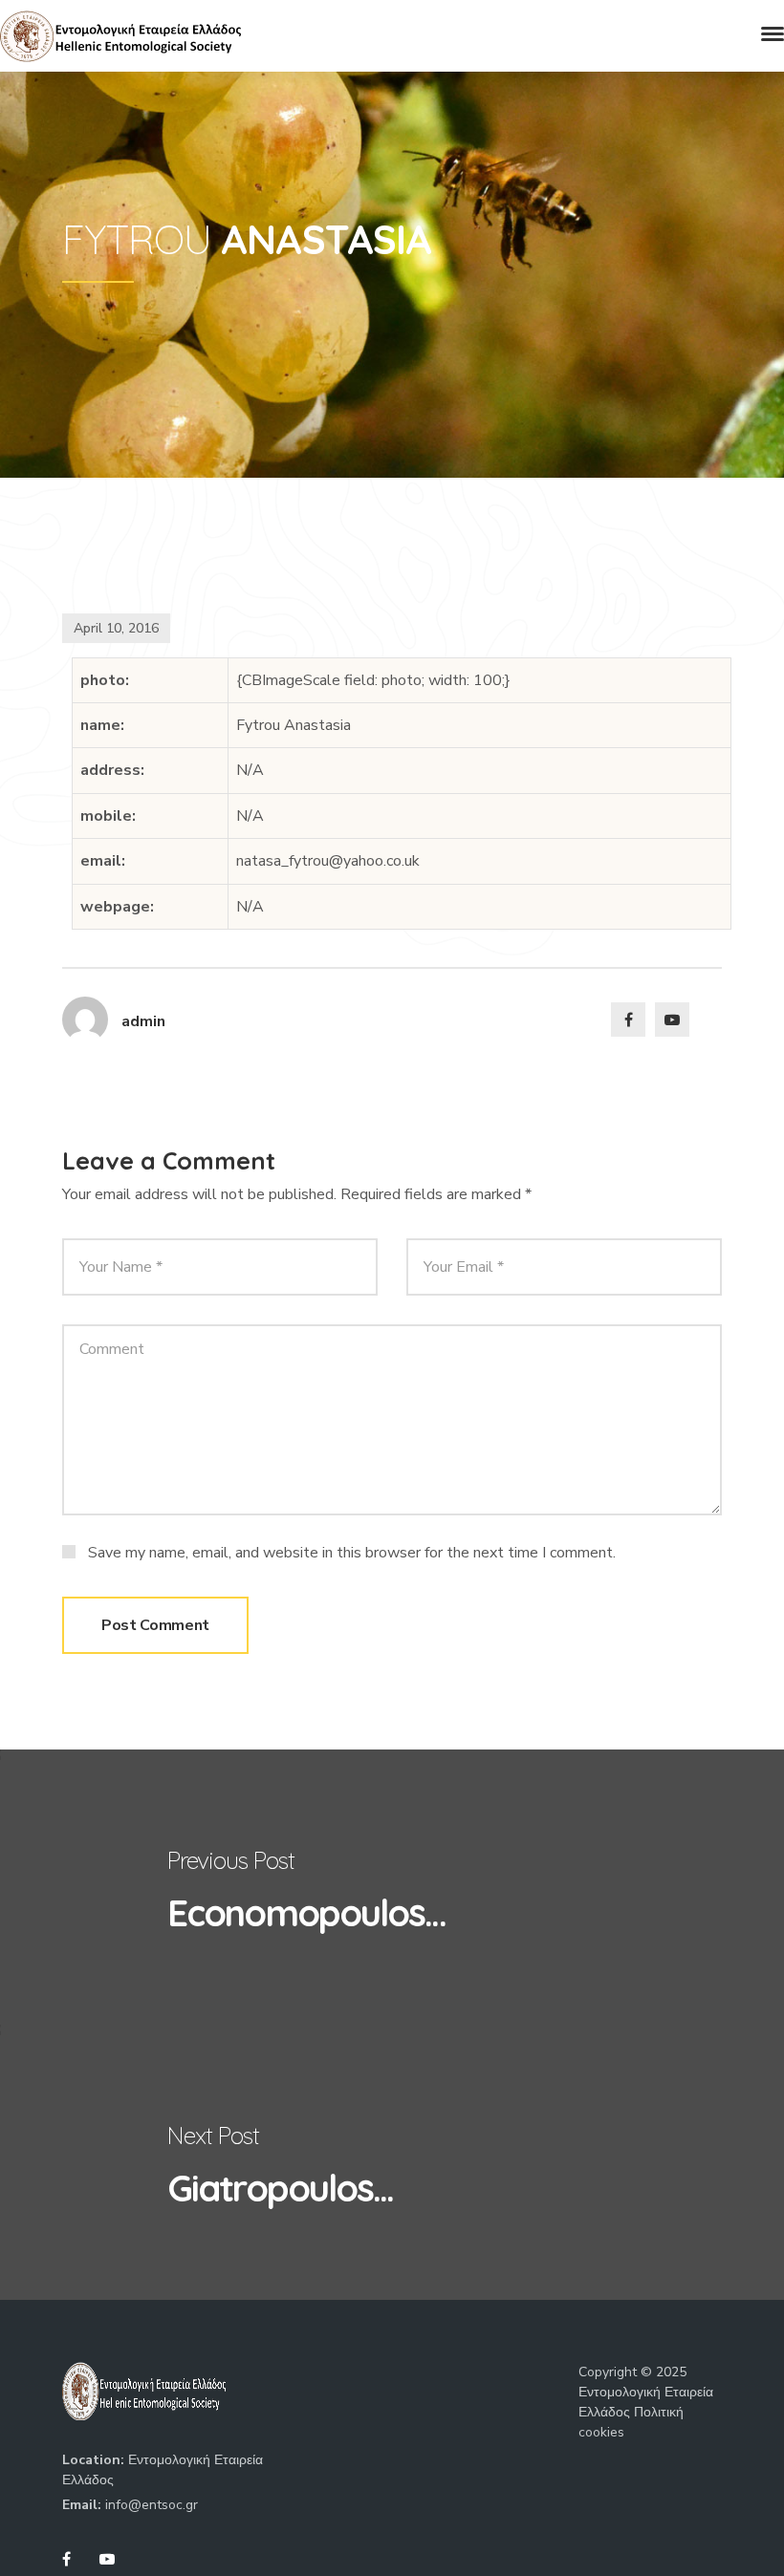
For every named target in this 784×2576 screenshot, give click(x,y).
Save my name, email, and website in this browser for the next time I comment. (352, 1552)
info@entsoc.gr (152, 2505)
